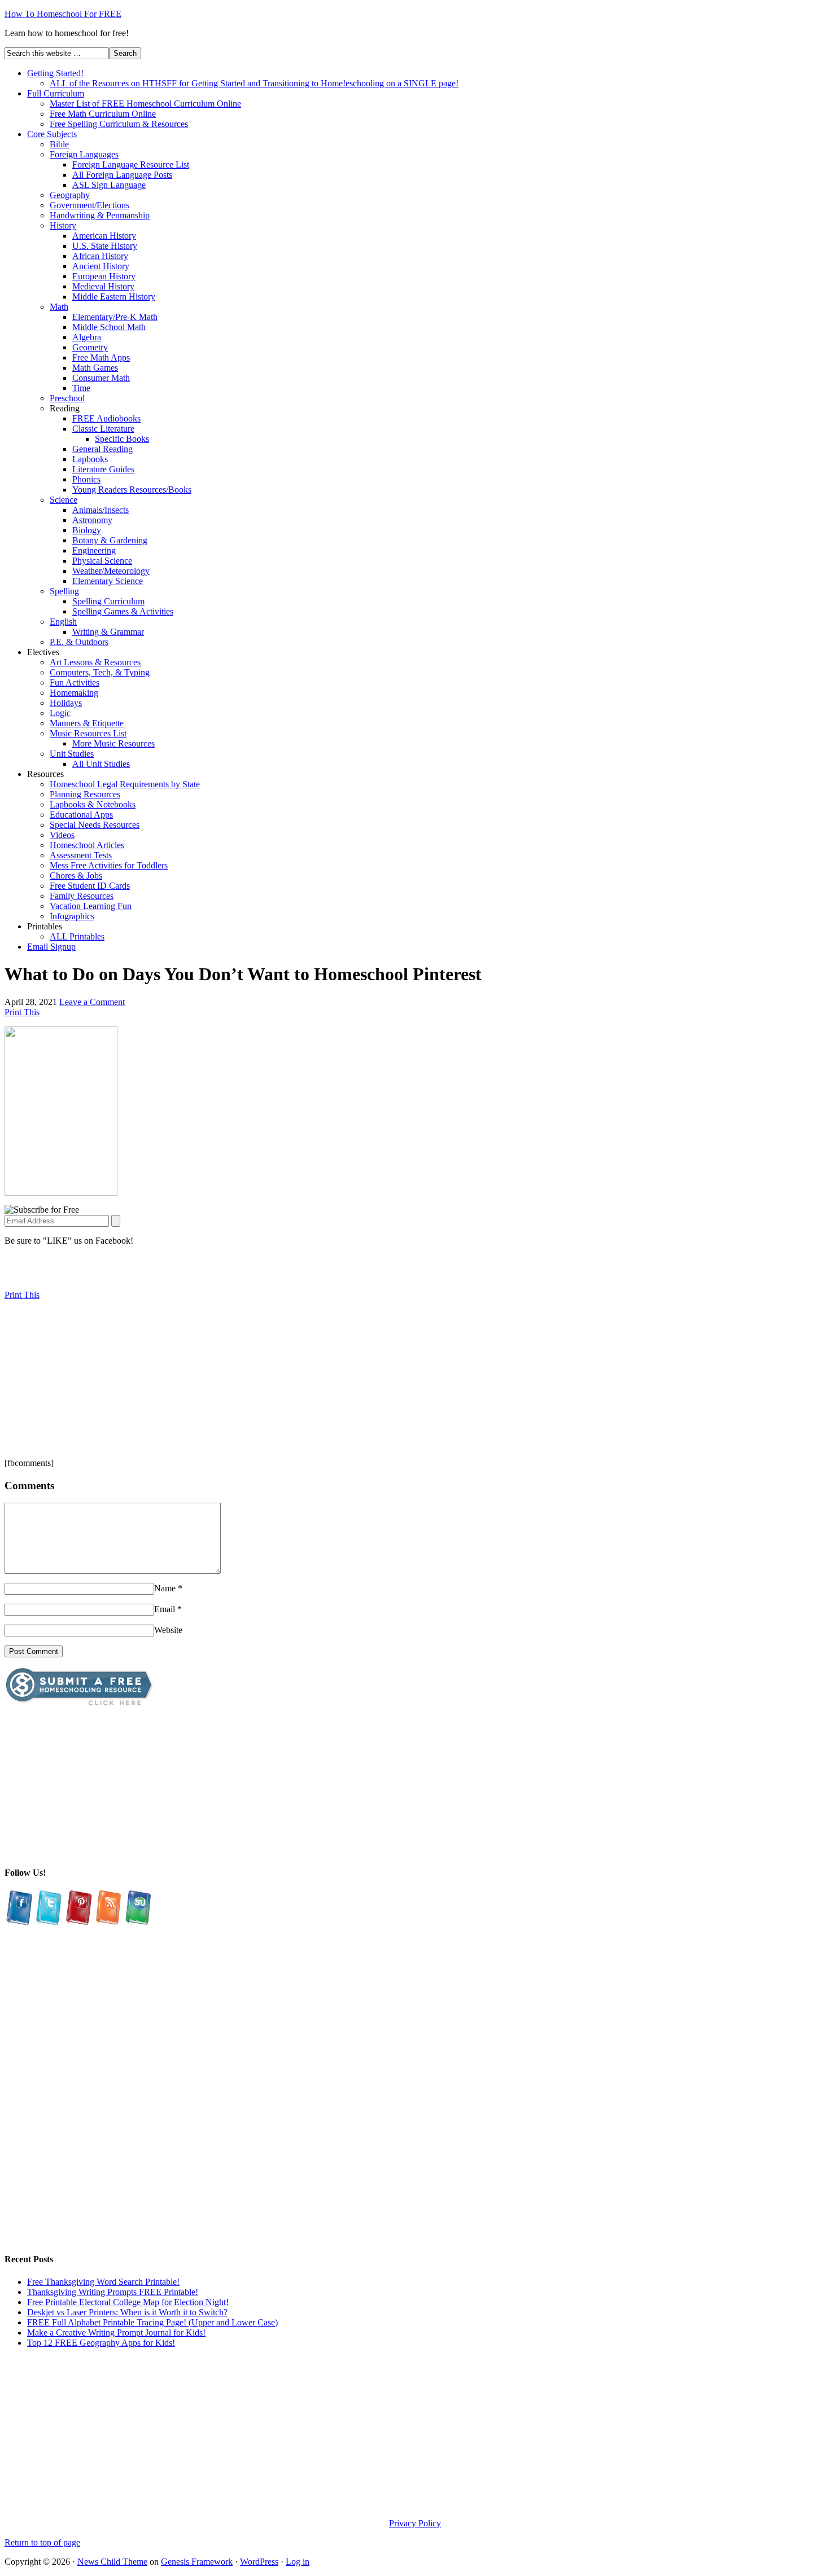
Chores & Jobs (76, 876)
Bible (59, 144)
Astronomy (92, 520)
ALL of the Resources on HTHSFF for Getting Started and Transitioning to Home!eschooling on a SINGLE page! (254, 83)
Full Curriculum (56, 93)
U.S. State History (105, 246)
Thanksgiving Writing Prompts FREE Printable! (113, 2292)
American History (104, 236)
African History (100, 256)
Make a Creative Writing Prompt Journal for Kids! (116, 2333)
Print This (22, 1012)
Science (64, 500)
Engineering (94, 550)
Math (59, 307)
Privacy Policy (415, 2523)
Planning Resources (85, 794)
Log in (298, 2562)
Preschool (67, 398)
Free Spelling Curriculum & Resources (119, 124)
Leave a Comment (92, 1002)
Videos (62, 835)
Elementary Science (108, 581)
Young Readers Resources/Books (132, 490)
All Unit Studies (101, 764)
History (63, 225)
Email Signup (51, 947)
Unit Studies (72, 754)
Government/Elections (89, 205)
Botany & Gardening (110, 540)
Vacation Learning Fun (91, 906)
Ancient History (101, 266)
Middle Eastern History (114, 297)
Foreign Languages (84, 154)
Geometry (90, 347)
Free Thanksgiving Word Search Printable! (103, 2282)
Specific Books (122, 439)
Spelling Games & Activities (123, 611)
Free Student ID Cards (90, 886)
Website (168, 1630)
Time (81, 388)
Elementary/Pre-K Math (115, 317)
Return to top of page (42, 2542)
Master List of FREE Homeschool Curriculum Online (145, 104)
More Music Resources (113, 743)
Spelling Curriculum (108, 601)
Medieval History (103, 286)
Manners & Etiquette (87, 723)
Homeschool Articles (87, 845)
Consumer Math (101, 378)
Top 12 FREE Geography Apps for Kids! (101, 2343)
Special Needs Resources (95, 825)
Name (165, 1588)
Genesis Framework (197, 2562)
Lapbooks (90, 459)
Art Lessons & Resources (95, 662)
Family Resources (82, 896)
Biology (87, 530)
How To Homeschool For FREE (63, 14)
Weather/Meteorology (111, 571)
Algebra (87, 337)
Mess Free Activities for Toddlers (109, 865)
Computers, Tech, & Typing (100, 672)
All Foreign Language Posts (122, 175)
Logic (60, 713)
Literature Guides (103, 469)
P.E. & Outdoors (79, 642)
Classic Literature (103, 429)
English (63, 622)
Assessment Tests (81, 855)
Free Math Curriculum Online (103, 114)
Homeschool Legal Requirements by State (125, 784)
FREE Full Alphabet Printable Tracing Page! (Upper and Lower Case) (152, 2322)
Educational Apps (81, 815)
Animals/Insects (101, 510)
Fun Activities (75, 683)
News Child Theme (112, 2562)
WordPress (259, 2562)
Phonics (86, 479)
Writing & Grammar (108, 632)
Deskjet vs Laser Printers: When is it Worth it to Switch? (127, 2312)
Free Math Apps (101, 357)
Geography (70, 195)
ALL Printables (77, 936)
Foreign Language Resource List (131, 164)
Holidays (66, 703)
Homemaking (74, 693)
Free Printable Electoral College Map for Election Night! (128, 2302)
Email (165, 1609)
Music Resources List (88, 733)
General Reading (102, 449)
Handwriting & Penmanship (100, 215)
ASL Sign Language (109, 185)
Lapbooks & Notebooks (93, 804)
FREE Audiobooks (106, 418)
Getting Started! (55, 73)
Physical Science (102, 561)
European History (104, 276)
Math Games (95, 368)
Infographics (72, 916)
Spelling (64, 591)
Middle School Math (109, 327)
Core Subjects (52, 134)
